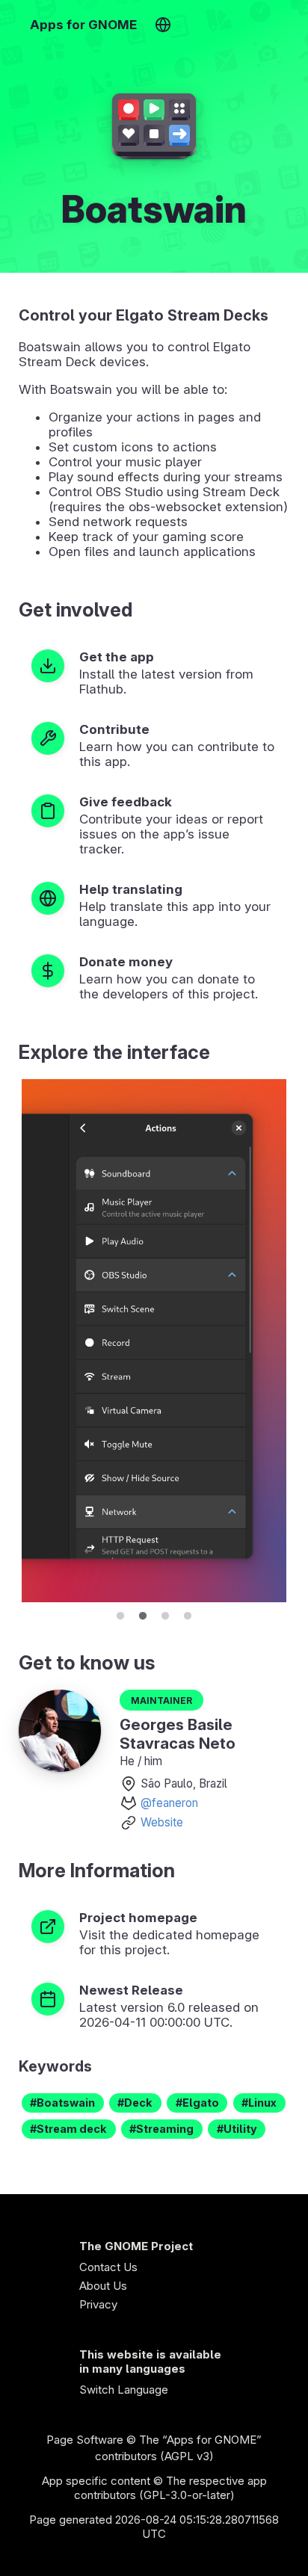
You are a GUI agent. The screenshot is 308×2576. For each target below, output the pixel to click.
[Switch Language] (163, 25)
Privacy (98, 2304)
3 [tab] (165, 1613)
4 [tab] (188, 1613)
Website (162, 1822)
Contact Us (108, 2267)
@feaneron (169, 1803)
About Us (103, 2286)
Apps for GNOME (83, 25)
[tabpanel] (154, 1341)
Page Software (85, 2440)
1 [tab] (120, 1613)
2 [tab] (143, 1613)
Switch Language (124, 2390)
